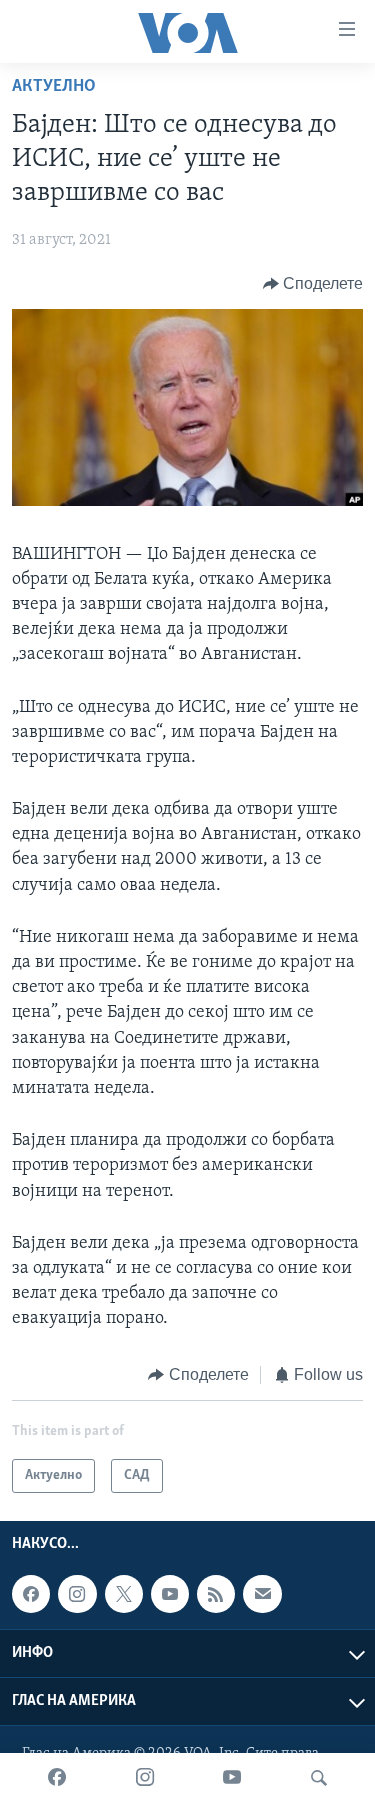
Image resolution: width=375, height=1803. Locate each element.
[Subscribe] (262, 1594)
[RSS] (216, 1594)
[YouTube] (232, 1778)
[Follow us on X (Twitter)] (124, 1594)
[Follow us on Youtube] (170, 1594)
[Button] (313, 284)
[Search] (319, 1778)
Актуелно (54, 87)
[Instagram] (145, 1778)
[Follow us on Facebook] (31, 1594)
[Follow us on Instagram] (77, 1594)
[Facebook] (57, 1778)
